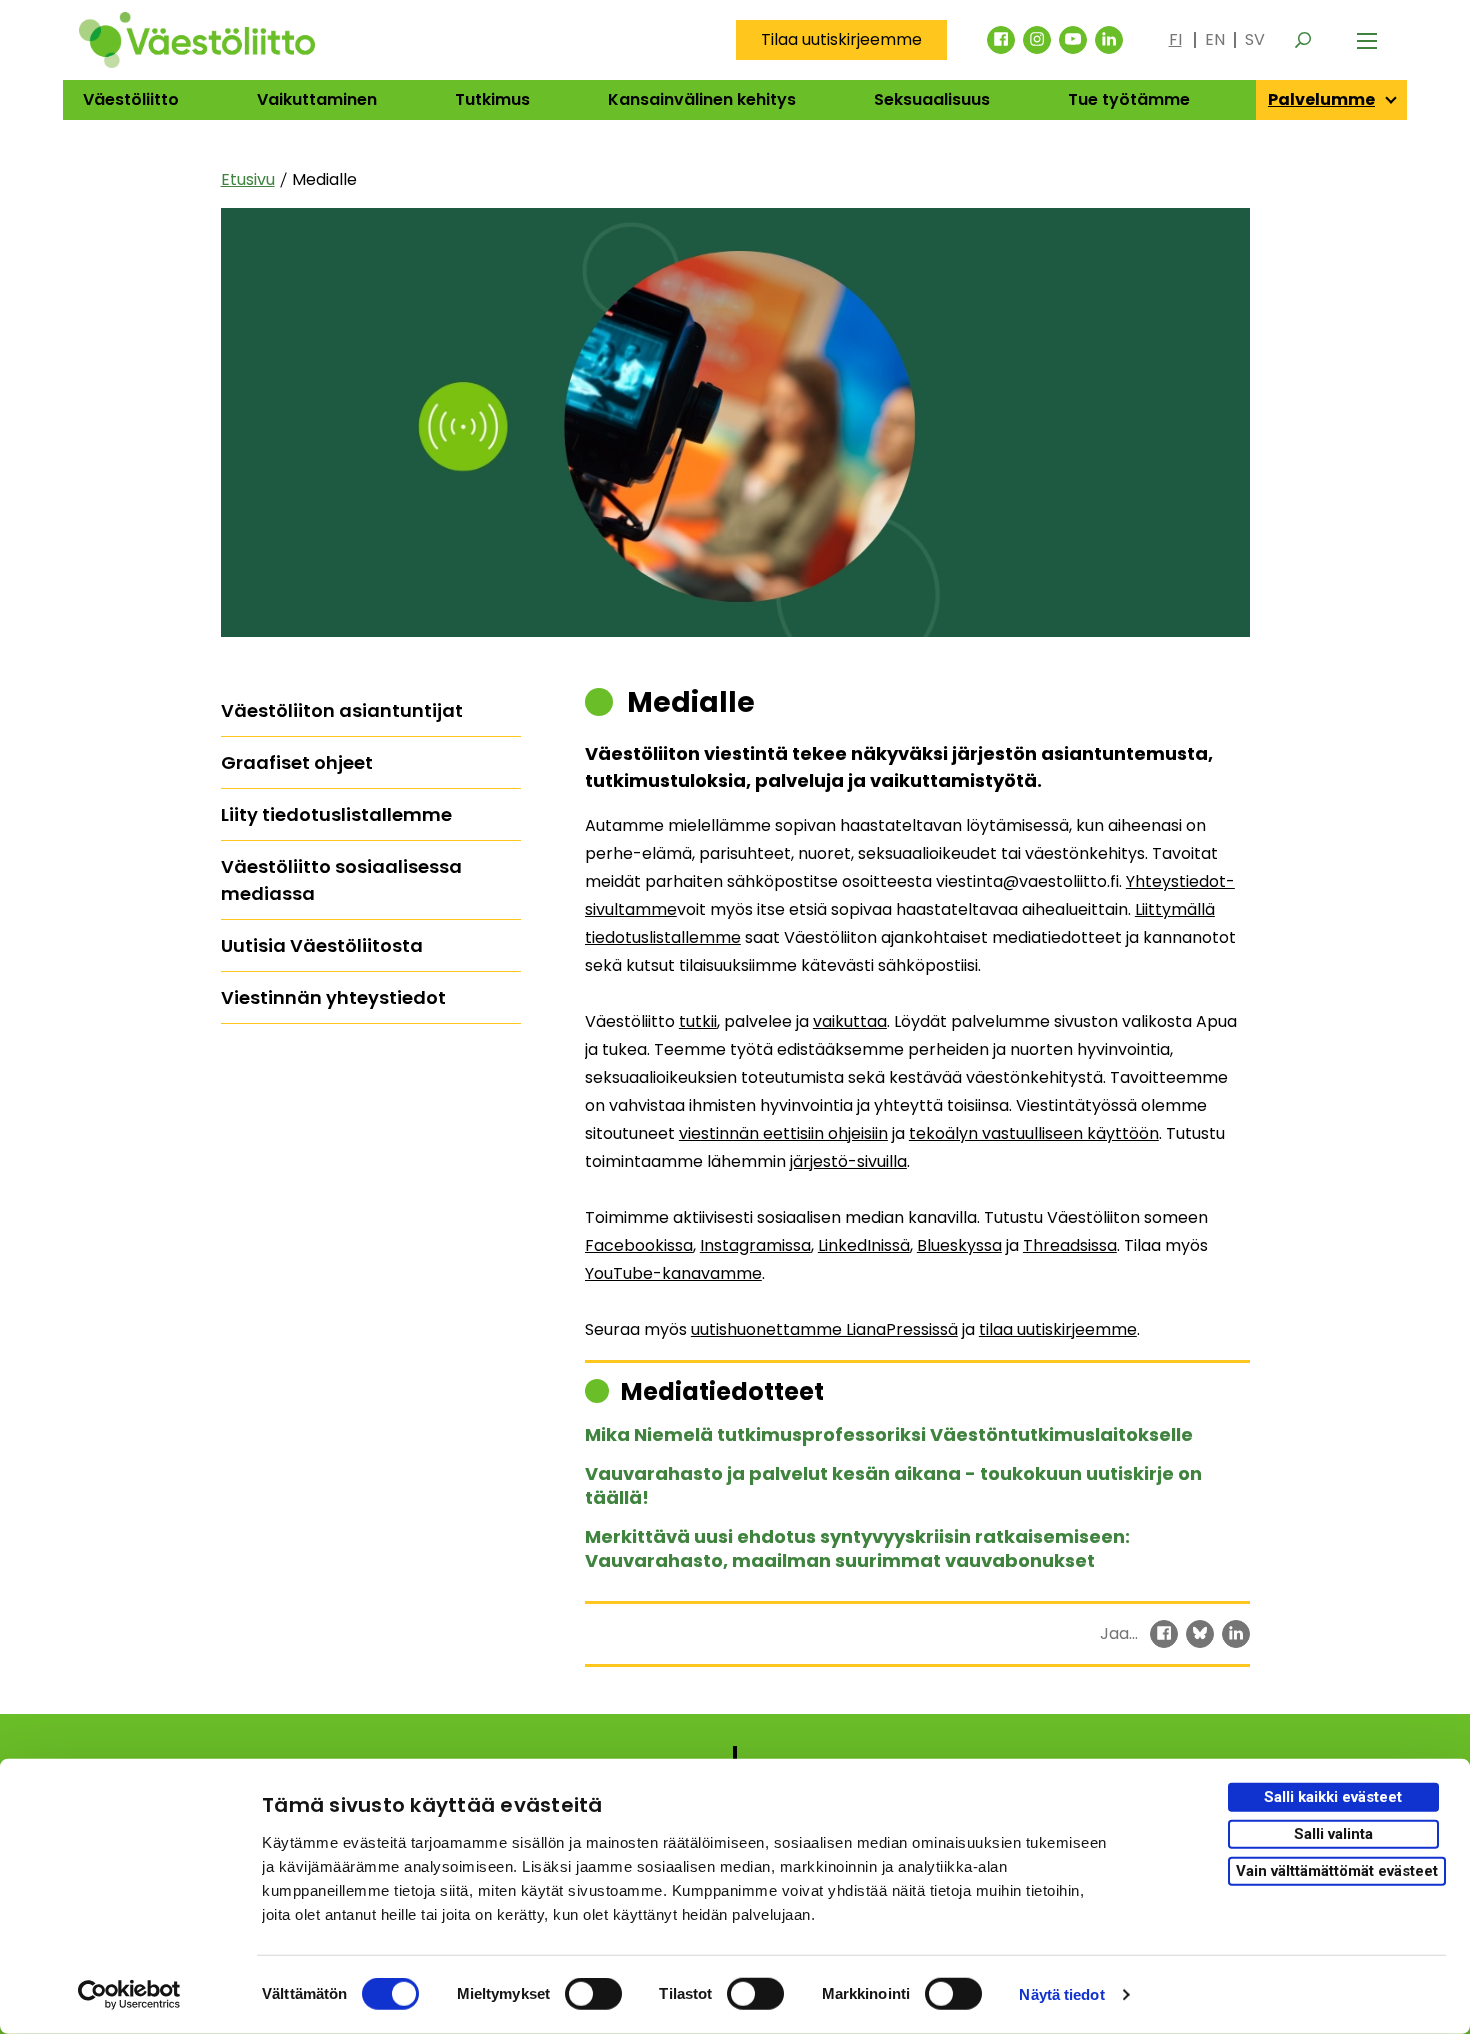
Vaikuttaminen (317, 99)
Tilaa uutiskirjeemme (841, 39)
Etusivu (248, 179)
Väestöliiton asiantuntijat (342, 710)
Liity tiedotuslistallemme (336, 814)
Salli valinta (1333, 1834)
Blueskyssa (959, 1245)
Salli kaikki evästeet (1333, 1797)
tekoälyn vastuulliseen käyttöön (1034, 1133)
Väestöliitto (131, 99)
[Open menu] (1367, 40)
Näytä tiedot (1061, 1994)
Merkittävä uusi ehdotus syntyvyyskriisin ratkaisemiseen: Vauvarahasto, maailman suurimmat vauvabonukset (857, 1548)
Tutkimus (492, 99)
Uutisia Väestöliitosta (322, 945)
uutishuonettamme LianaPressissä (824, 1329)
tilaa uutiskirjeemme (1058, 1329)
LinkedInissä (864, 1245)
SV (1255, 39)
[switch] (593, 1994)
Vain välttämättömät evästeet (1337, 1870)
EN (1215, 39)
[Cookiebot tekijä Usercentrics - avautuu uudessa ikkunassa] (129, 1995)
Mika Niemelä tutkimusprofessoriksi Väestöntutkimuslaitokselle (889, 1434)
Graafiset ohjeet (297, 762)
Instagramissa (755, 1245)
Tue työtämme (1129, 99)
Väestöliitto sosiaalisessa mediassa (341, 880)
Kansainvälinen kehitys (702, 99)
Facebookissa (639, 1245)
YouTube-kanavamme (673, 1273)
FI (1175, 39)
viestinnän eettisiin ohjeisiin (783, 1133)
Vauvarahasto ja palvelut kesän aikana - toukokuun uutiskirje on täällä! (893, 1485)
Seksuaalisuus (932, 99)
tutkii (698, 1021)
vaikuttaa (850, 1021)
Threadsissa (1070, 1245)
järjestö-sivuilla (848, 1161)
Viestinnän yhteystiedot (333, 997)
